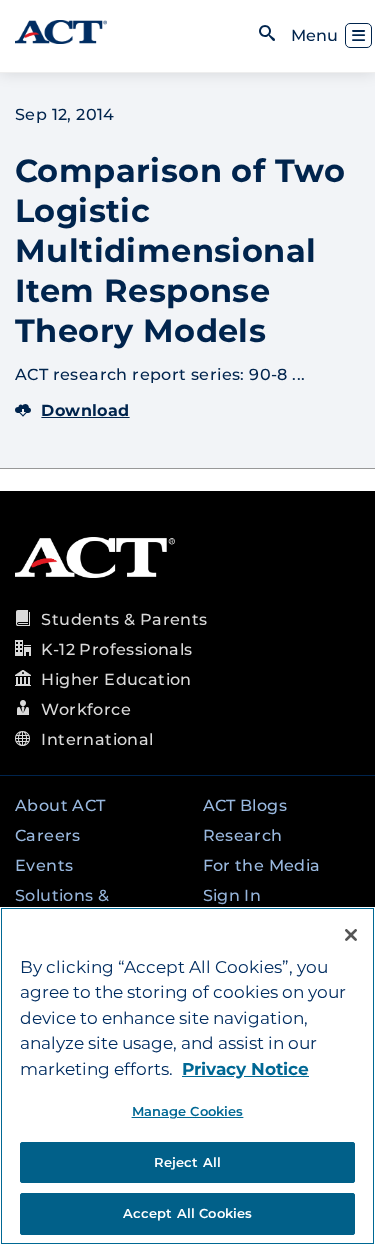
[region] (187, 1076)
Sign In (232, 895)
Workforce (86, 709)
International (97, 739)
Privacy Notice (245, 1069)
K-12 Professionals (116, 649)
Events (44, 865)
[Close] (351, 935)
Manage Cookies (188, 1111)
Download (85, 410)
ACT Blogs (245, 805)
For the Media (262, 865)
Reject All (187, 1162)
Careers (48, 835)
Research (243, 835)
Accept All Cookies (187, 1213)
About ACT (60, 805)
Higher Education (116, 679)
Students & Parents (124, 619)
